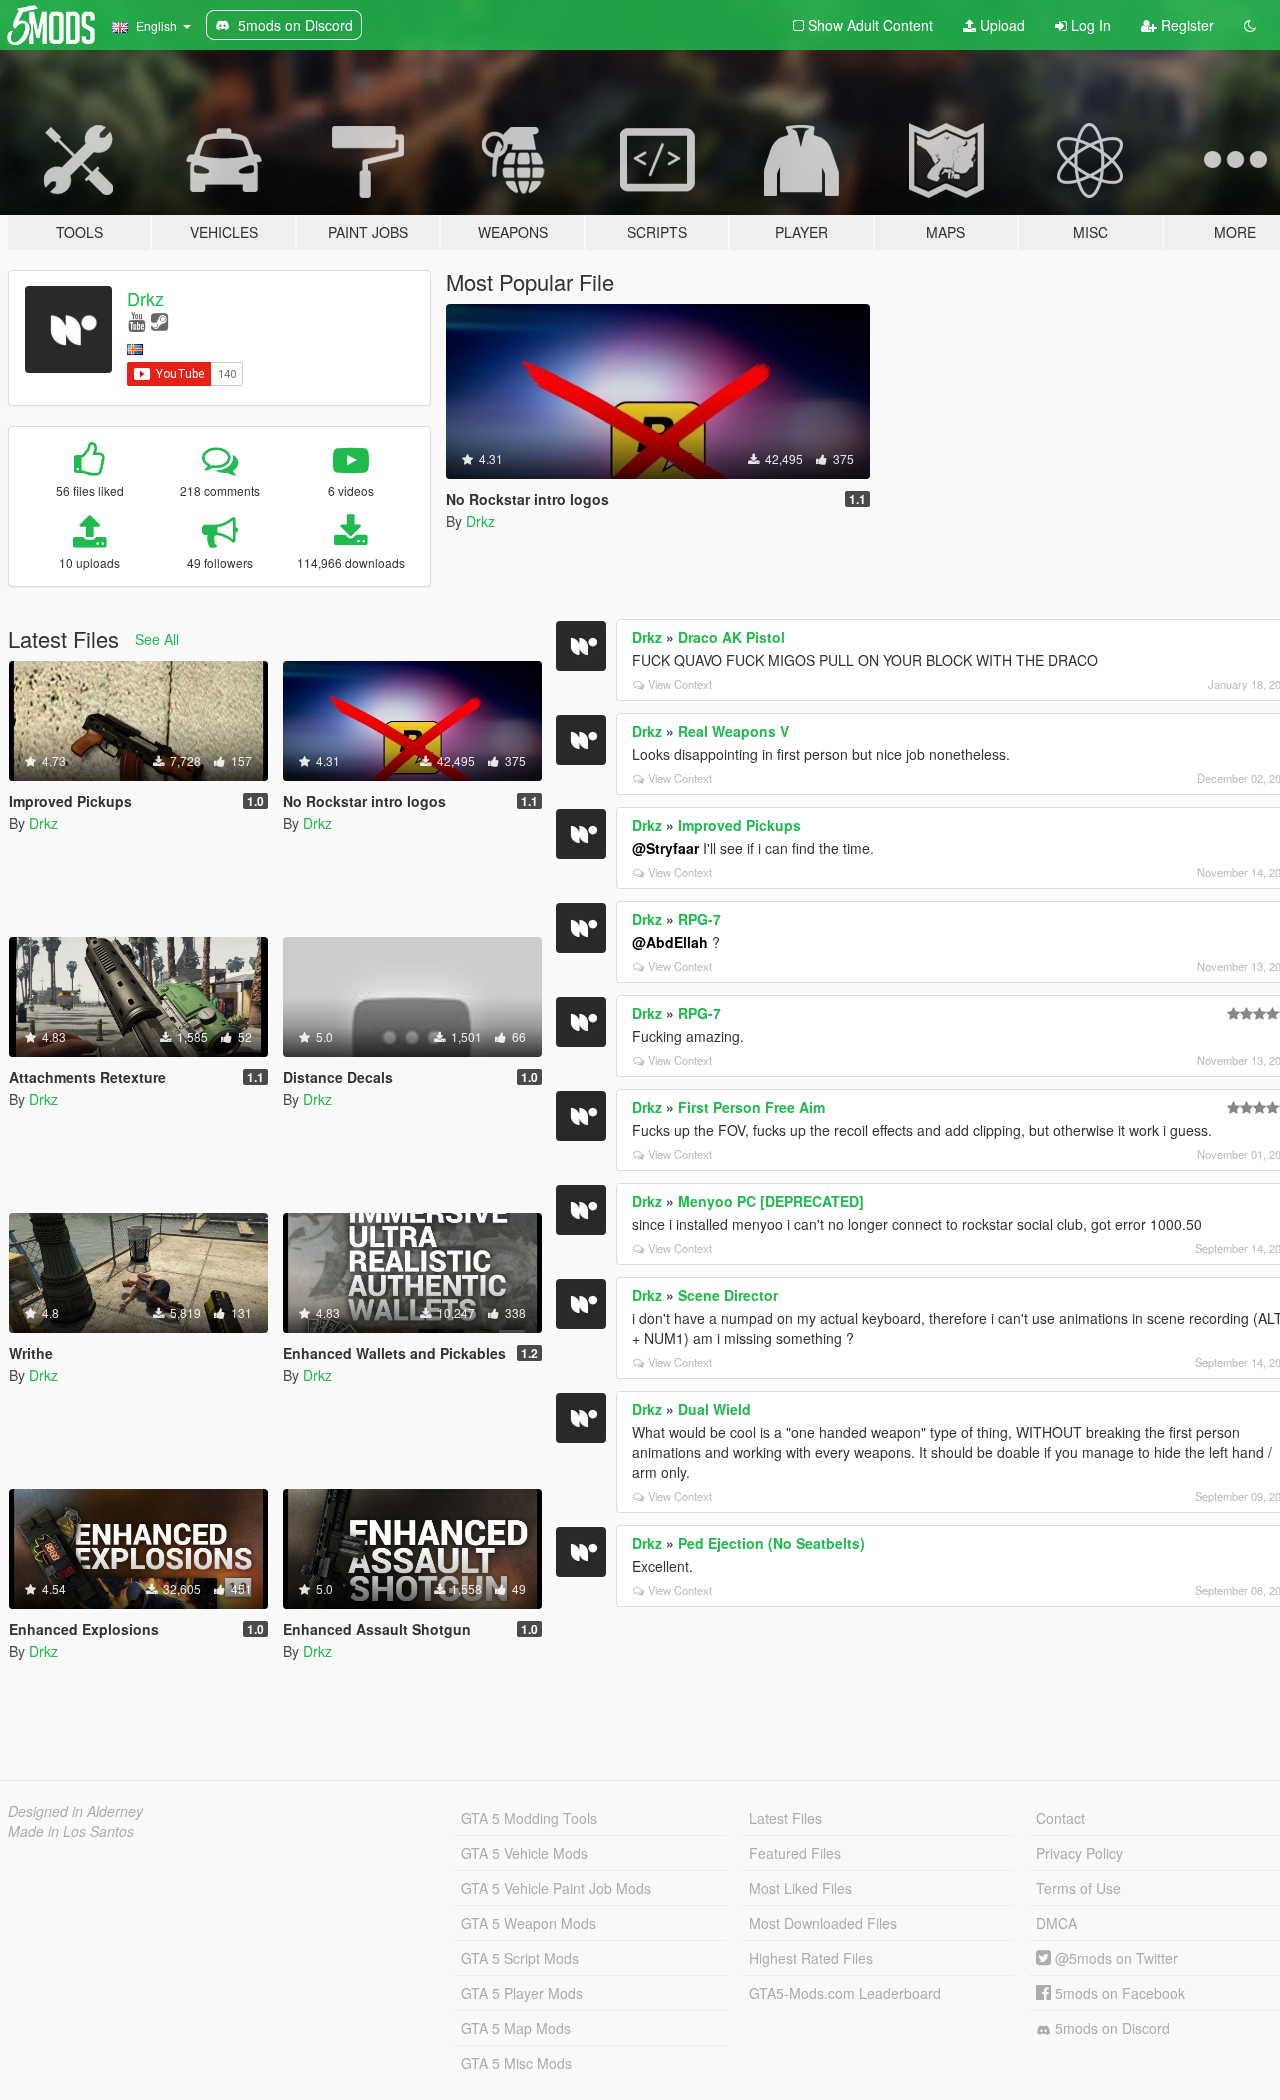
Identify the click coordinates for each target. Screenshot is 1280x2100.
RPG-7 (699, 919)
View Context (680, 684)
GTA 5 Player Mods (522, 1993)
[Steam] (159, 320)
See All (157, 639)
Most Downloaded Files (823, 1923)
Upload (1000, 25)
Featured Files (795, 1853)
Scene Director (728, 1295)
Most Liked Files (800, 1888)
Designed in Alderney (75, 1811)
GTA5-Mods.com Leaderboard (845, 1993)
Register (1185, 25)
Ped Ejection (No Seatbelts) (771, 1543)
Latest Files (785, 1818)
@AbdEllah (670, 942)
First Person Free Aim (751, 1107)
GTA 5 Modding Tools (529, 1818)
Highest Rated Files (811, 1958)
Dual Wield (714, 1409)
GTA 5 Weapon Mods (528, 1923)
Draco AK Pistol (731, 637)
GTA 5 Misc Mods (516, 2063)
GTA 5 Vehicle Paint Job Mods (556, 1888)
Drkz (145, 298)
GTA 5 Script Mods (520, 1958)
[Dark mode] (1250, 25)
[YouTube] (136, 320)
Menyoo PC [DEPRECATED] (771, 1201)
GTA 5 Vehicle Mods (524, 1853)
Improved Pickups (739, 825)
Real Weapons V (733, 731)
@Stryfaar (665, 848)
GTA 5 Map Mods (516, 2028)
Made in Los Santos (71, 1831)
